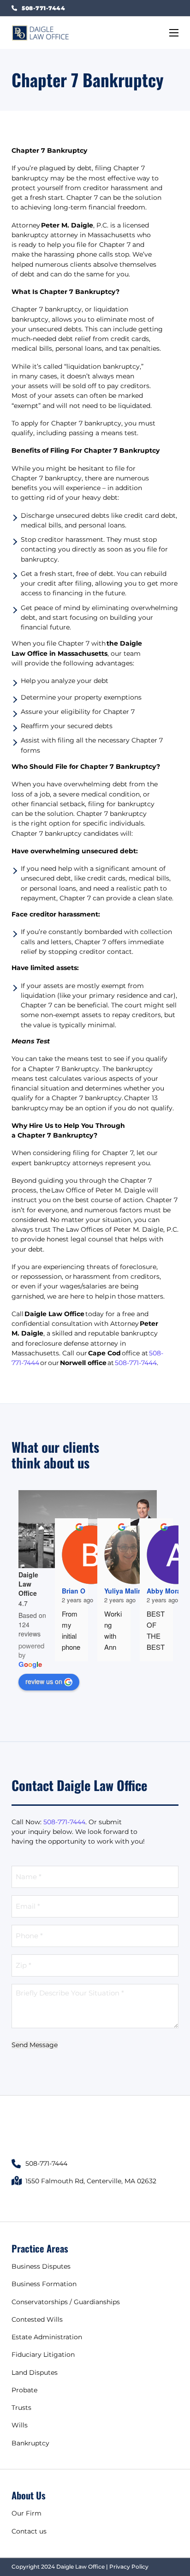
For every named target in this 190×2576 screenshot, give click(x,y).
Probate (24, 2390)
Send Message (35, 2045)
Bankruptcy (30, 2443)
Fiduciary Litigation (43, 2354)
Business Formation (44, 2284)
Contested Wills (37, 2319)
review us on (44, 1681)
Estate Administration (47, 2337)
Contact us (29, 2531)
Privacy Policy (129, 2567)
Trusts (21, 2408)
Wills (20, 2425)
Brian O (74, 1591)
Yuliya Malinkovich (134, 1591)
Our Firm (27, 2513)
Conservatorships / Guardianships (66, 2302)
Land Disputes (35, 2372)
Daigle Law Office (28, 1584)
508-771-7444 (136, 1363)
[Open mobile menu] (174, 33)
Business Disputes (41, 2266)
